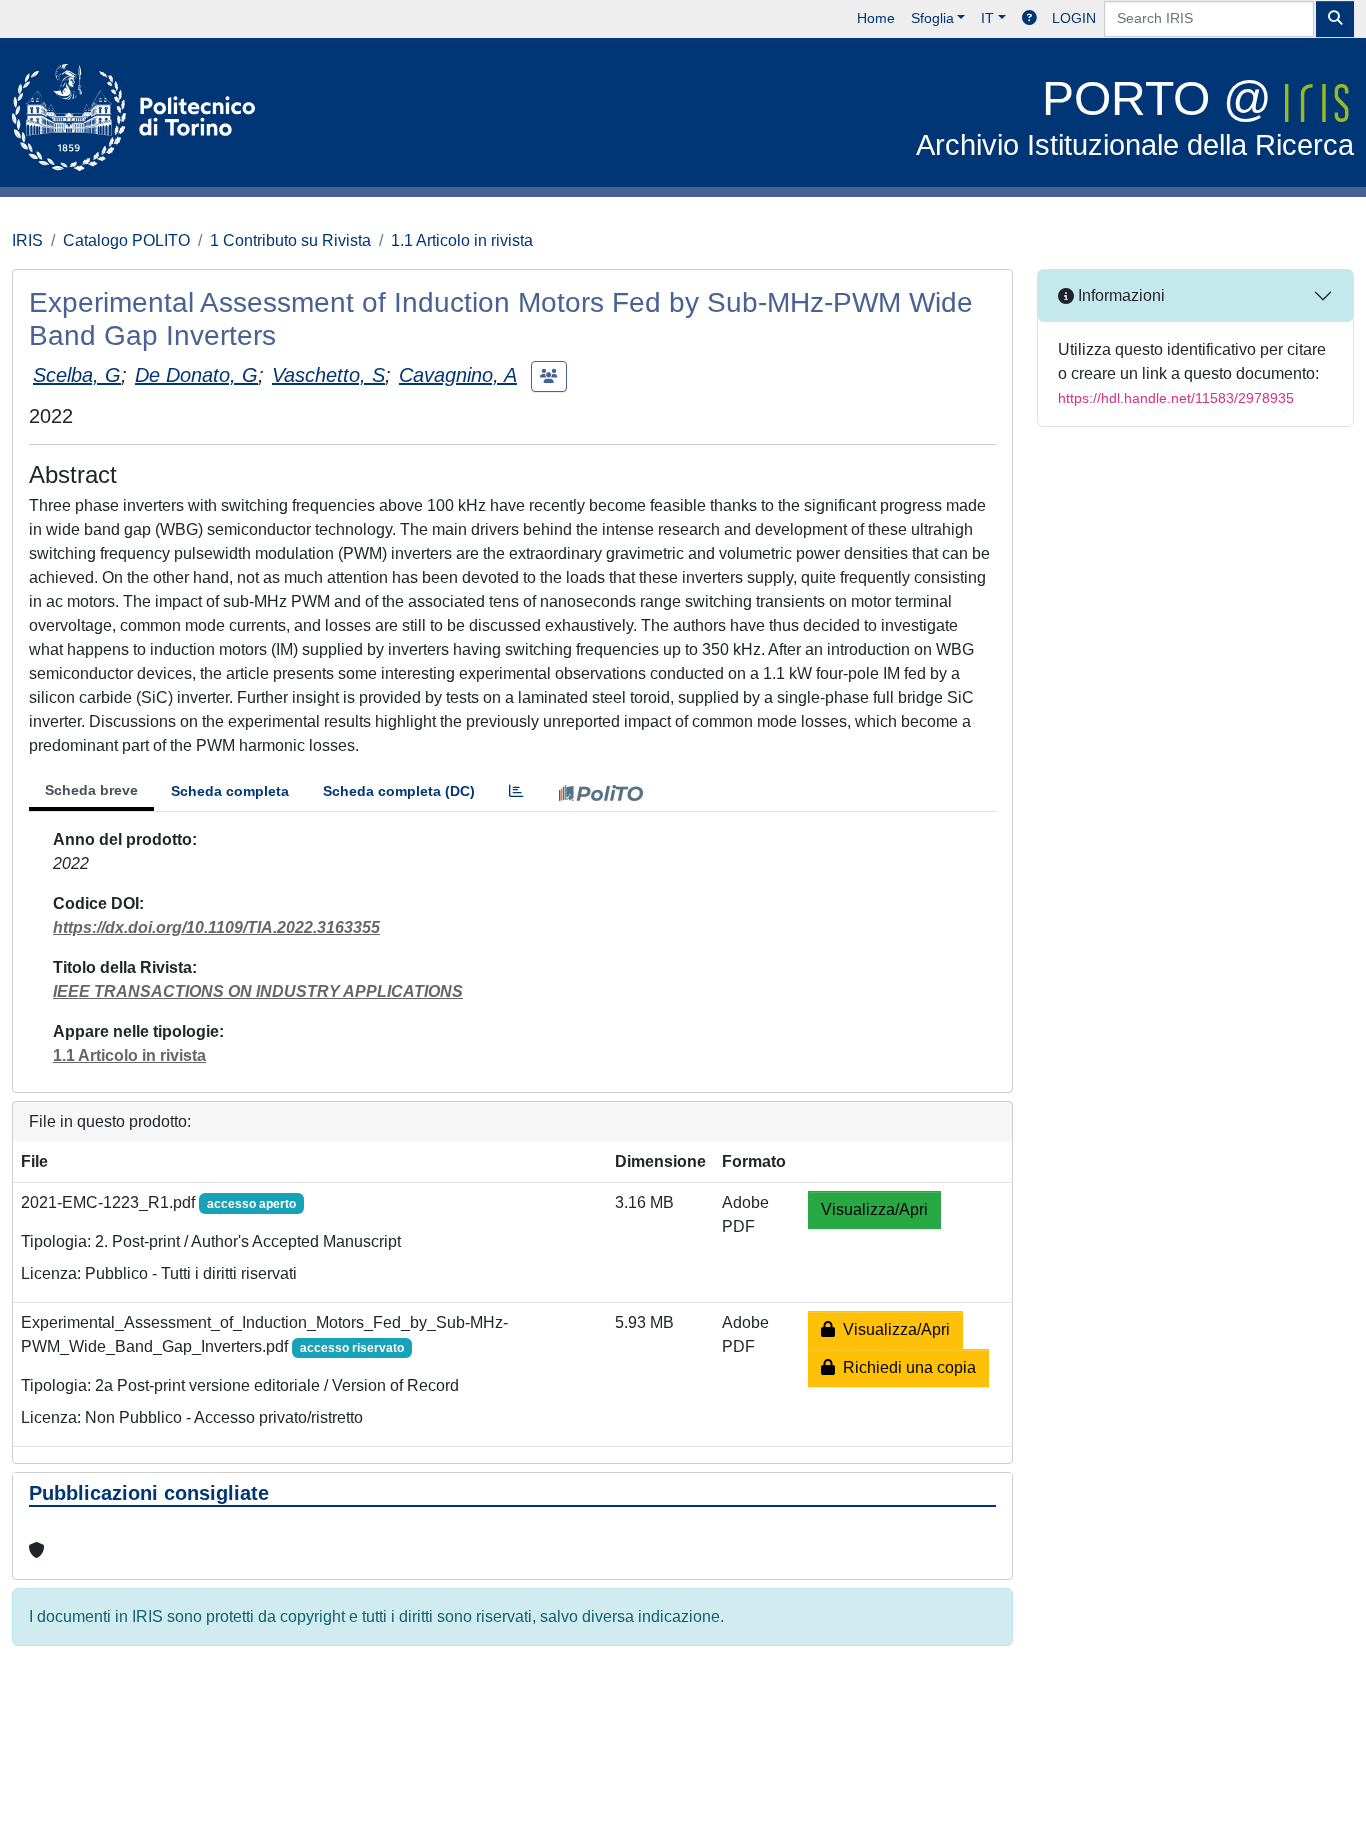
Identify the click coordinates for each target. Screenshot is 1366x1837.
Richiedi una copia (905, 1367)
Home (876, 18)
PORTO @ (1135, 116)
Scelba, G (77, 375)
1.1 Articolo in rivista (462, 240)
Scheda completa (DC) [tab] (399, 791)
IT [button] (987, 18)
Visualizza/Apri (874, 1209)
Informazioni (1119, 295)
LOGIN (1074, 18)
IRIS (27, 240)
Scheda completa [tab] (230, 791)
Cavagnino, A (458, 375)
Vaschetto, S (328, 375)
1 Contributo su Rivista (290, 240)
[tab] (516, 791)
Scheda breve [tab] (91, 790)
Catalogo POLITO (126, 240)
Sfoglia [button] (932, 18)
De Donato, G (196, 375)
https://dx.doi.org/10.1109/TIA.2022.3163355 (216, 927)
